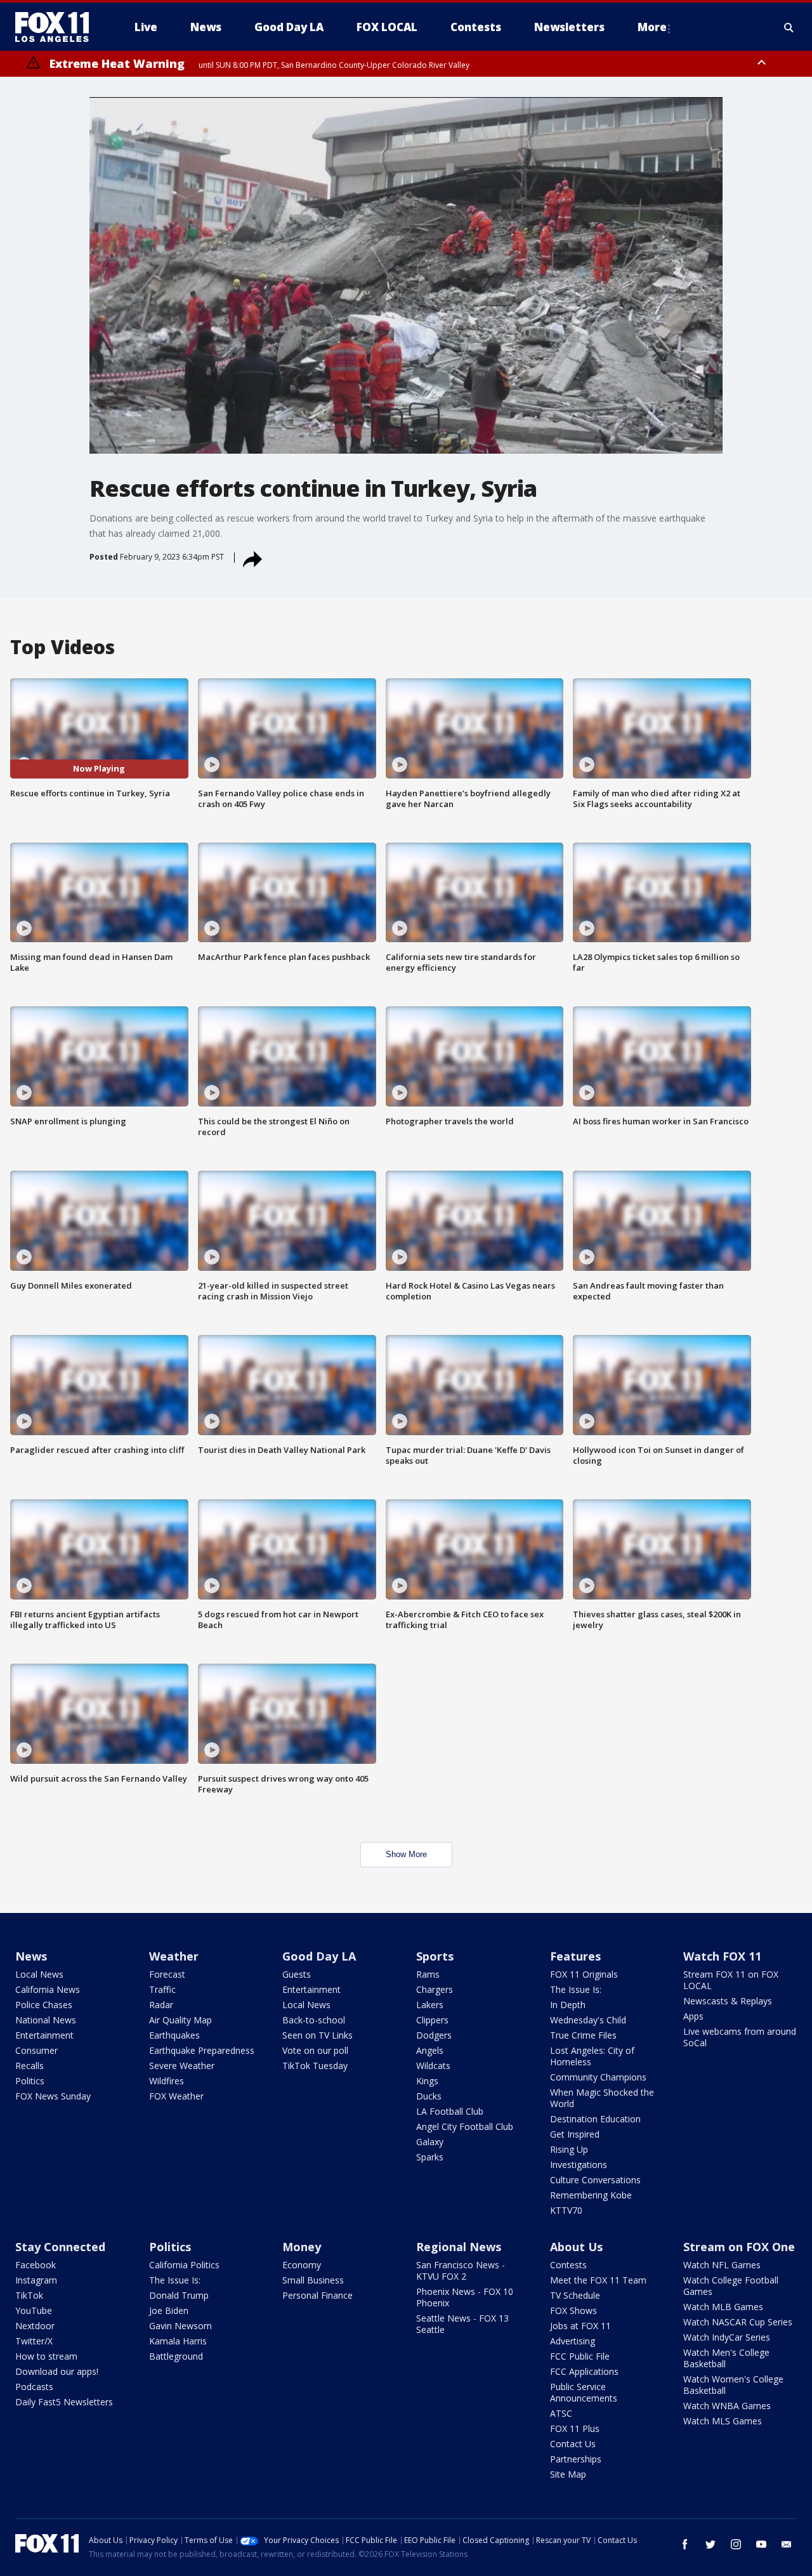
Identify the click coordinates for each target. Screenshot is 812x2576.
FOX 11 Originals (584, 1974)
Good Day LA (319, 1956)
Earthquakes (174, 2035)
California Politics (184, 2265)
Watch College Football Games (731, 2286)
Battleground (176, 2356)
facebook (685, 2544)
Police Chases (44, 2005)
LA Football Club (450, 2111)
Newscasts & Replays (728, 2001)
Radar (161, 2005)
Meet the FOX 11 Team (598, 2280)
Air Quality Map (180, 2020)
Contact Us (573, 2444)
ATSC (561, 2413)
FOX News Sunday (53, 2096)
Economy (302, 2265)
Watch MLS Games (723, 2421)
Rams (428, 1974)
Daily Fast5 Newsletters (64, 2402)
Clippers (432, 2020)
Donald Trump (179, 2295)
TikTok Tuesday (315, 2066)
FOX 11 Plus (575, 2428)
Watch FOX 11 (722, 1956)
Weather (174, 1956)
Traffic (162, 1989)
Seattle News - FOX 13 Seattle (462, 2324)
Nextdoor (35, 2326)
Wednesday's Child (588, 2020)
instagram (736, 2544)
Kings (427, 2081)
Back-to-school (314, 2020)
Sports (435, 1956)
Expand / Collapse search (789, 27)
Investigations (579, 2165)
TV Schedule (575, 2295)
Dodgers (434, 2035)
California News (48, 1989)
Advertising (573, 2341)
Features (575, 1956)
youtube (761, 2544)
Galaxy (430, 2142)
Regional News (459, 2247)
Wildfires (167, 2081)
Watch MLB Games (723, 2307)
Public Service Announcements (584, 2392)
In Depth (568, 2005)
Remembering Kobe (591, 2195)
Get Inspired (575, 2134)
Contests (568, 2265)
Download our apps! (57, 2371)
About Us (576, 2247)
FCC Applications (584, 2371)
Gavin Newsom (180, 2326)
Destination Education (595, 2119)
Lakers (430, 2005)
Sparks (430, 2157)
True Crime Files (583, 2035)
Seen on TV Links (318, 2035)
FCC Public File (580, 2356)
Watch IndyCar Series (727, 2337)
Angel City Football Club (465, 2126)
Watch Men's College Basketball (726, 2358)
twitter (710, 2544)
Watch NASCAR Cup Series (738, 2322)
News (31, 1956)
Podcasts (34, 2387)
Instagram (36, 2280)
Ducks (429, 2096)
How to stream (46, 2356)
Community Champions (598, 2077)
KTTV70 (566, 2210)
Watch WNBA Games (727, 2406)
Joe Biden (169, 2310)
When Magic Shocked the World (602, 2098)
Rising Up (569, 2149)
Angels (430, 2050)
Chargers (435, 1989)
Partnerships (576, 2459)
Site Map (568, 2474)
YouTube (34, 2310)
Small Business (313, 2280)
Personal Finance (318, 2295)
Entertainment (44, 2035)
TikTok (29, 2295)
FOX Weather (176, 2096)
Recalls (29, 2066)
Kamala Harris (178, 2341)
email (787, 2544)
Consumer (36, 2050)
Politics (30, 2081)
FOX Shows (573, 2310)
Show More (406, 1854)
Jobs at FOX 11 (580, 2326)
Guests (297, 1974)
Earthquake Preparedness (202, 2050)
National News (46, 2020)
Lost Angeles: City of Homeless (592, 2056)
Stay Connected (60, 2247)
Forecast (167, 1974)
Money (302, 2247)
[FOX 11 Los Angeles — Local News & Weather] (57, 27)
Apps (693, 2016)
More (652, 27)
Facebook (36, 2265)
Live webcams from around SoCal (740, 2037)
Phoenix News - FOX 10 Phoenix (465, 2297)
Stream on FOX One (739, 2247)
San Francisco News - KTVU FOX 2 (461, 2270)
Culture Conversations (595, 2180)
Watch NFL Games (722, 2265)
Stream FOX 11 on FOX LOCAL (731, 1980)
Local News (39, 1974)
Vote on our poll (315, 2050)
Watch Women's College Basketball (733, 2385)
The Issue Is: (576, 1989)
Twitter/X (34, 2341)
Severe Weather (182, 2066)
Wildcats (433, 2066)
